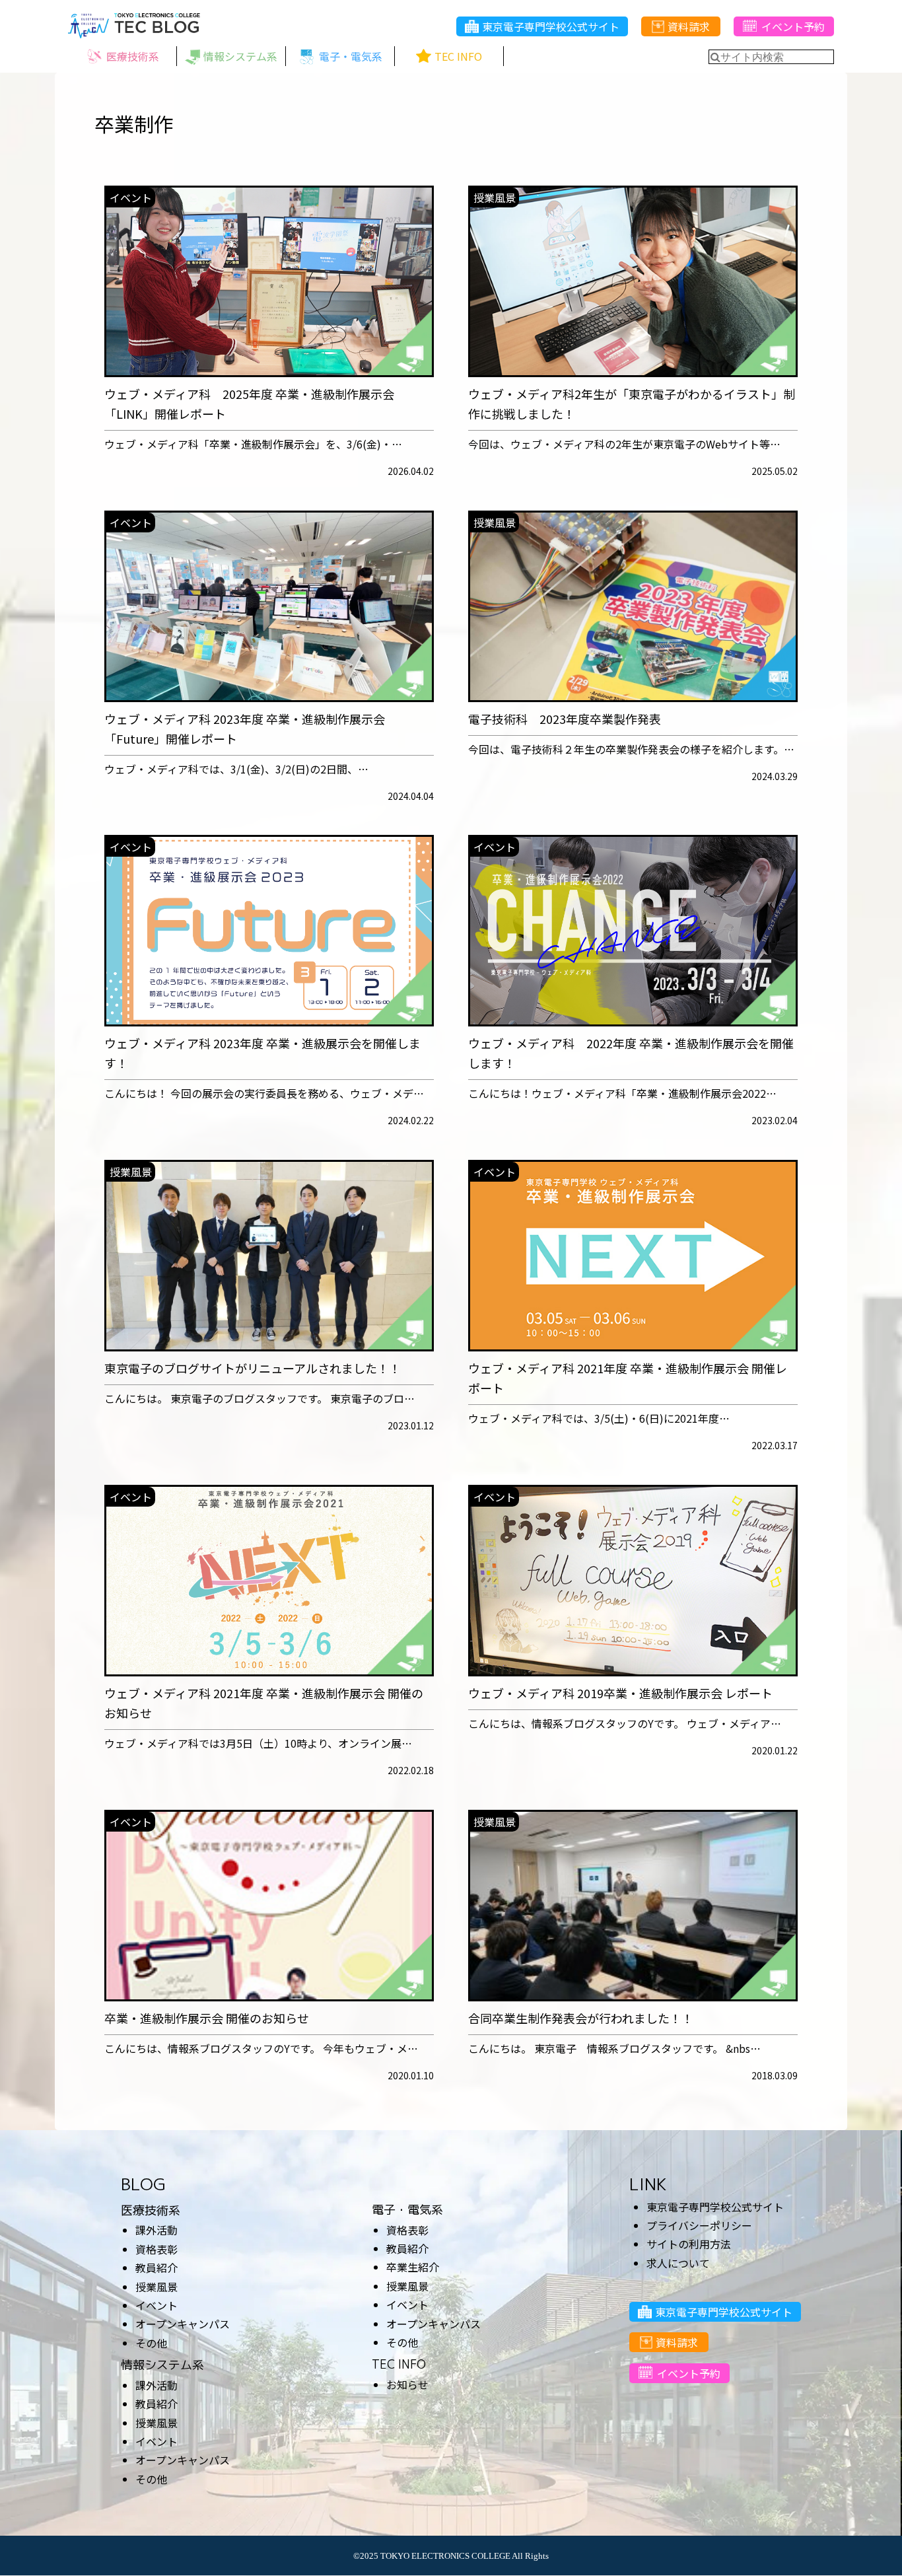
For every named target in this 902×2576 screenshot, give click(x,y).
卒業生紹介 (413, 2267)
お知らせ (407, 2384)
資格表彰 (156, 2249)
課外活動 (156, 2230)
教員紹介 (156, 2268)
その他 (151, 2343)
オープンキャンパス (183, 2324)
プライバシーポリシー (699, 2225)
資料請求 (689, 26)
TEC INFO (399, 2364)
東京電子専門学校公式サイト (551, 26)
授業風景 (156, 2287)
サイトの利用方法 (689, 2244)
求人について (678, 2263)
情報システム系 (162, 2365)
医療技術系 (151, 2210)
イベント (156, 2305)
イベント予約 (793, 26)
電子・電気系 (407, 2210)
